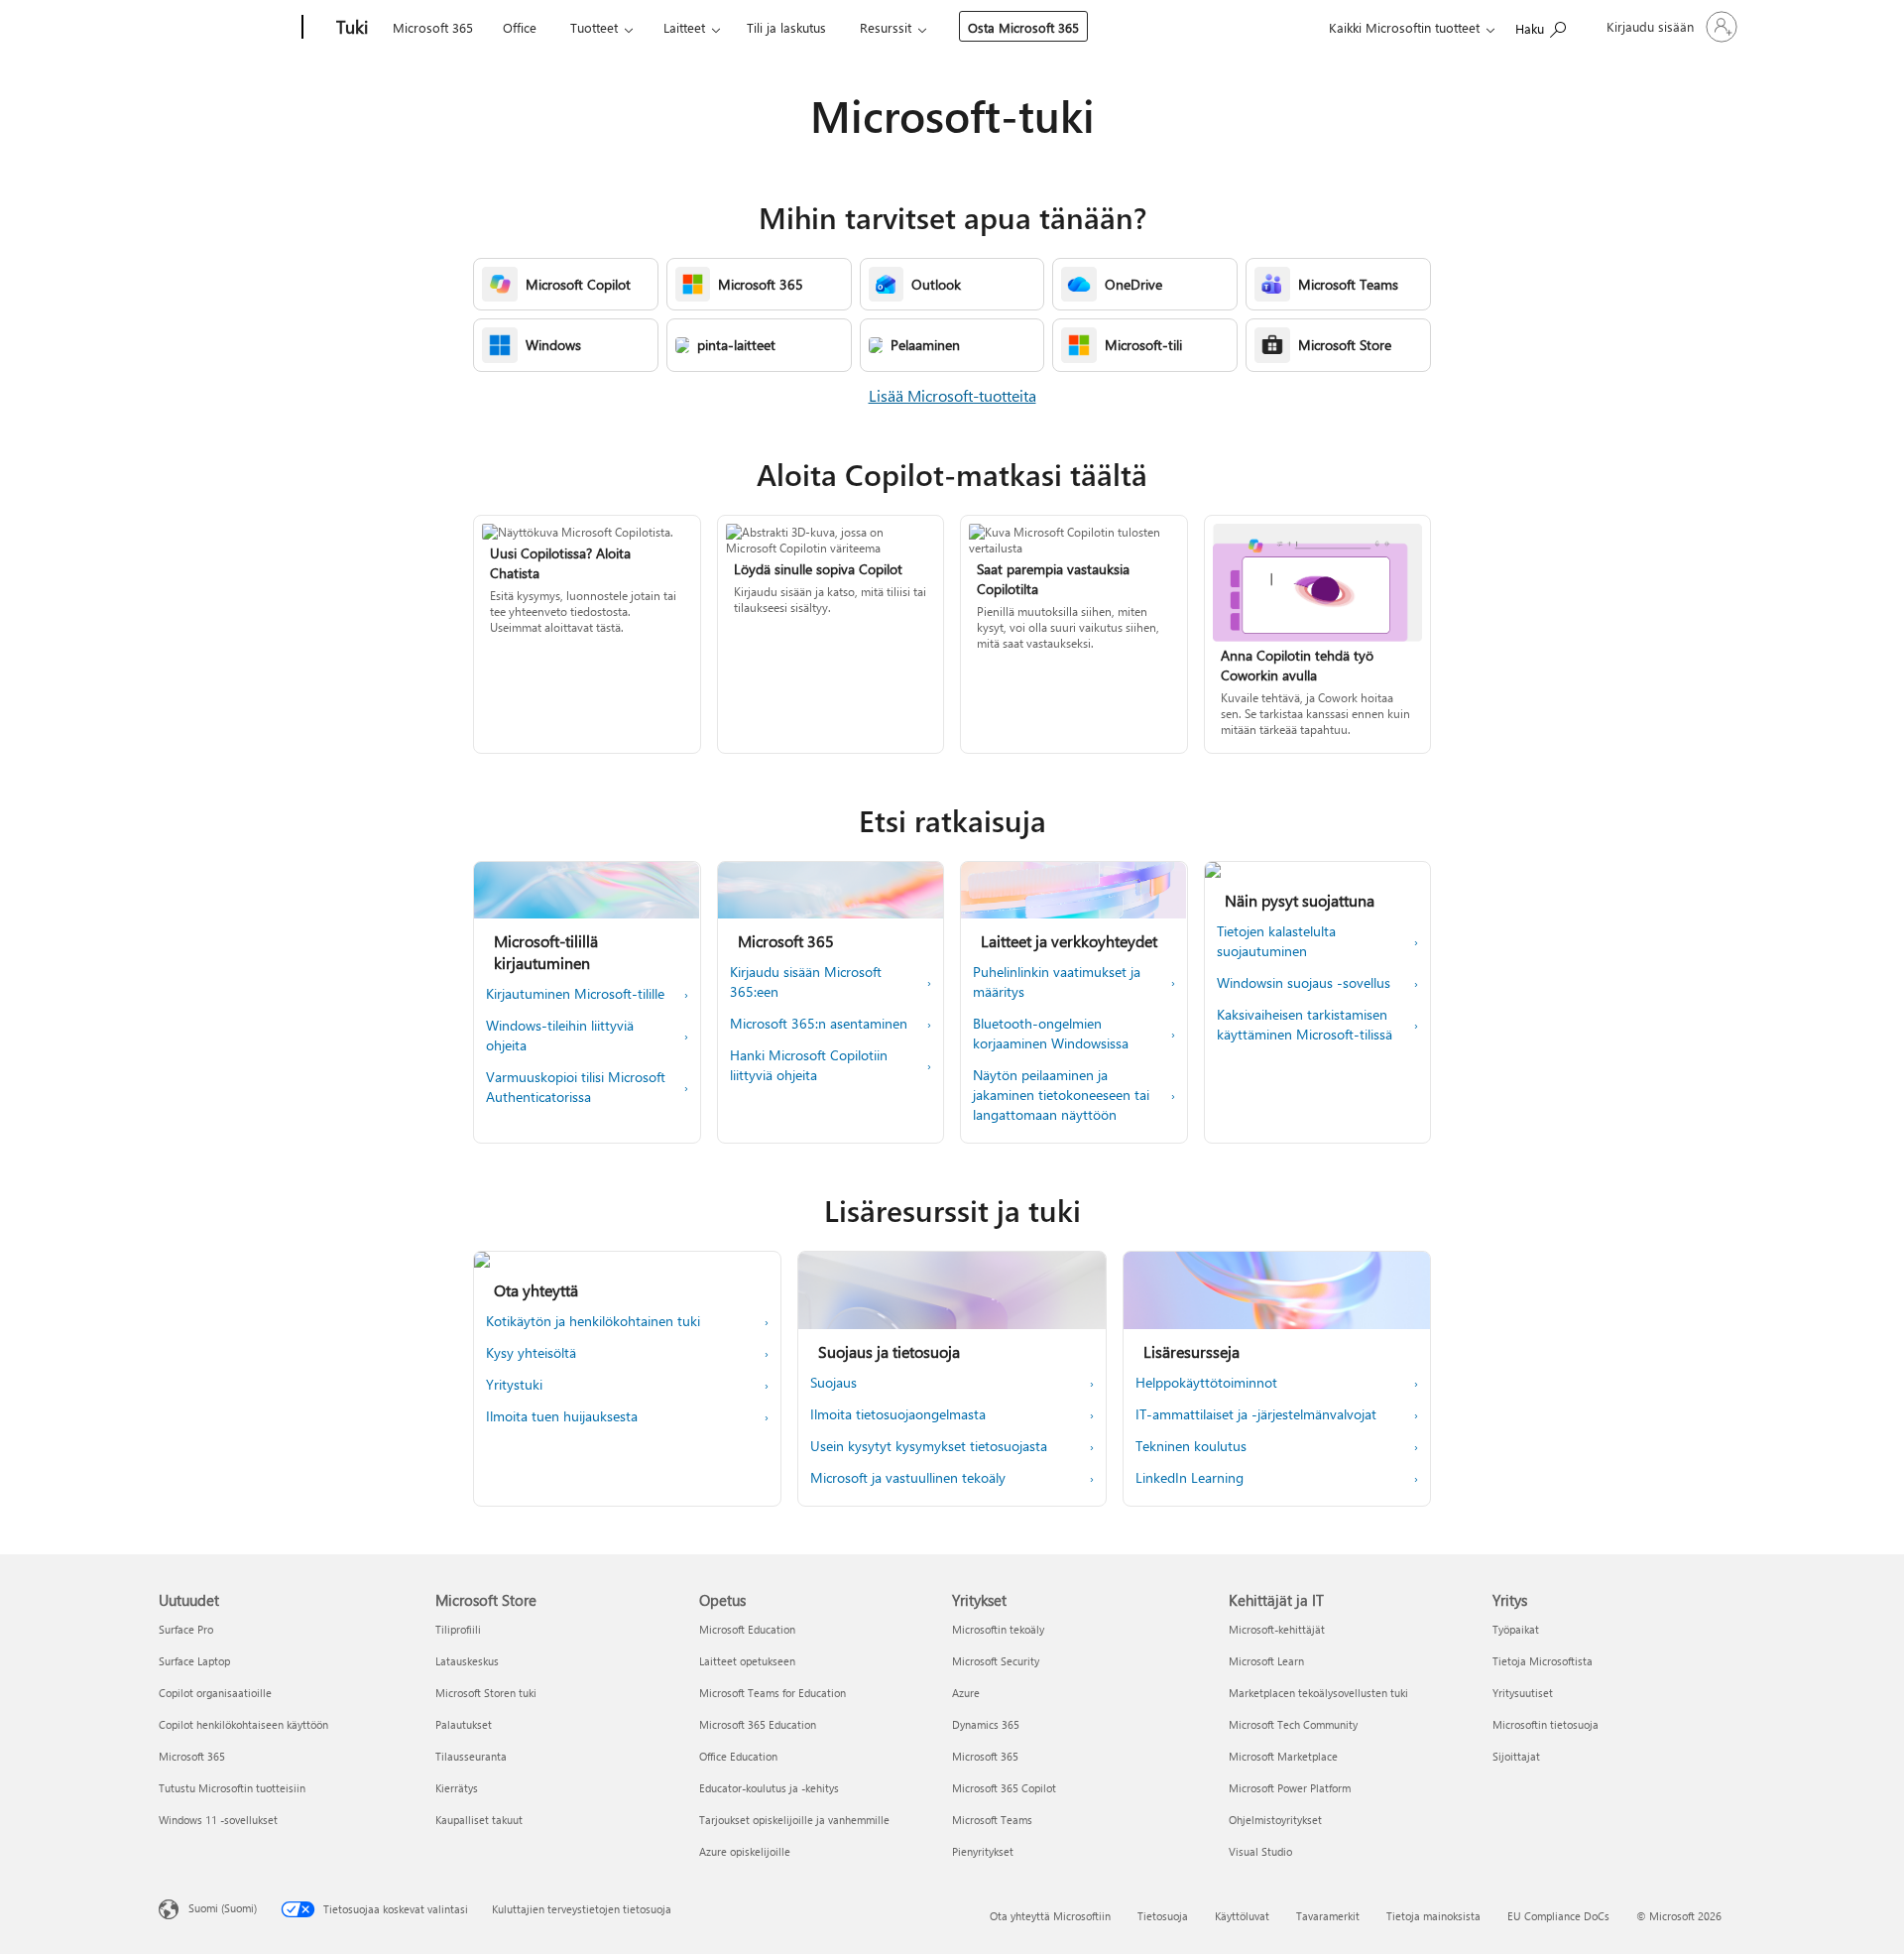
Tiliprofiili (458, 1629)
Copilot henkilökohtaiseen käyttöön (243, 1724)
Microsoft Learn (1266, 1661)
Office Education (738, 1756)
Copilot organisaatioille (215, 1693)
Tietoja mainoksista (1433, 1916)
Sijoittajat (1516, 1756)
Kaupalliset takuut (479, 1820)
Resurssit (886, 27)
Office (520, 27)
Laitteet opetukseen (747, 1661)
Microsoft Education (747, 1629)
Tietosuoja (1163, 1916)
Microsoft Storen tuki (486, 1693)
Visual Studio (1260, 1851)
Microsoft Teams (992, 1820)
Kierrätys (457, 1788)
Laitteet (684, 27)
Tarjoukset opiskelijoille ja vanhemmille (794, 1820)
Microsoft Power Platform (1290, 1788)
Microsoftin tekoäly (998, 1629)
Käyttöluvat (1242, 1916)
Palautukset (464, 1724)
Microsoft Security (996, 1661)
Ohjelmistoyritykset (1275, 1820)
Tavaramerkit (1328, 1916)
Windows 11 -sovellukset (218, 1820)
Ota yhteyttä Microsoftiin (1050, 1916)
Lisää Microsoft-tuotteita (952, 395)
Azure (966, 1693)
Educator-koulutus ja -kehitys (769, 1788)
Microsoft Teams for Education (773, 1693)
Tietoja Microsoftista (1543, 1661)
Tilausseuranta (471, 1756)
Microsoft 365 (433, 27)
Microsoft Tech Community (1293, 1724)
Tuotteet (594, 27)
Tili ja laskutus (786, 27)
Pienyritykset (983, 1851)
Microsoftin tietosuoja (1546, 1724)
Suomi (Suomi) (223, 1908)
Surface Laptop (194, 1661)
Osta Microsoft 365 (1023, 27)
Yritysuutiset (1523, 1693)
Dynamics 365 (986, 1724)
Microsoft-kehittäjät (1277, 1629)
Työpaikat (1516, 1629)
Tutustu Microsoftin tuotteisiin (232, 1788)
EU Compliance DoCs (1558, 1916)
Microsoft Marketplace (1283, 1756)
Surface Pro (186, 1629)
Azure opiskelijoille (745, 1851)
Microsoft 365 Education (758, 1724)
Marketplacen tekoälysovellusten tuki (1318, 1693)
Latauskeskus (467, 1661)
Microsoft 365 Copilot (1004, 1788)
